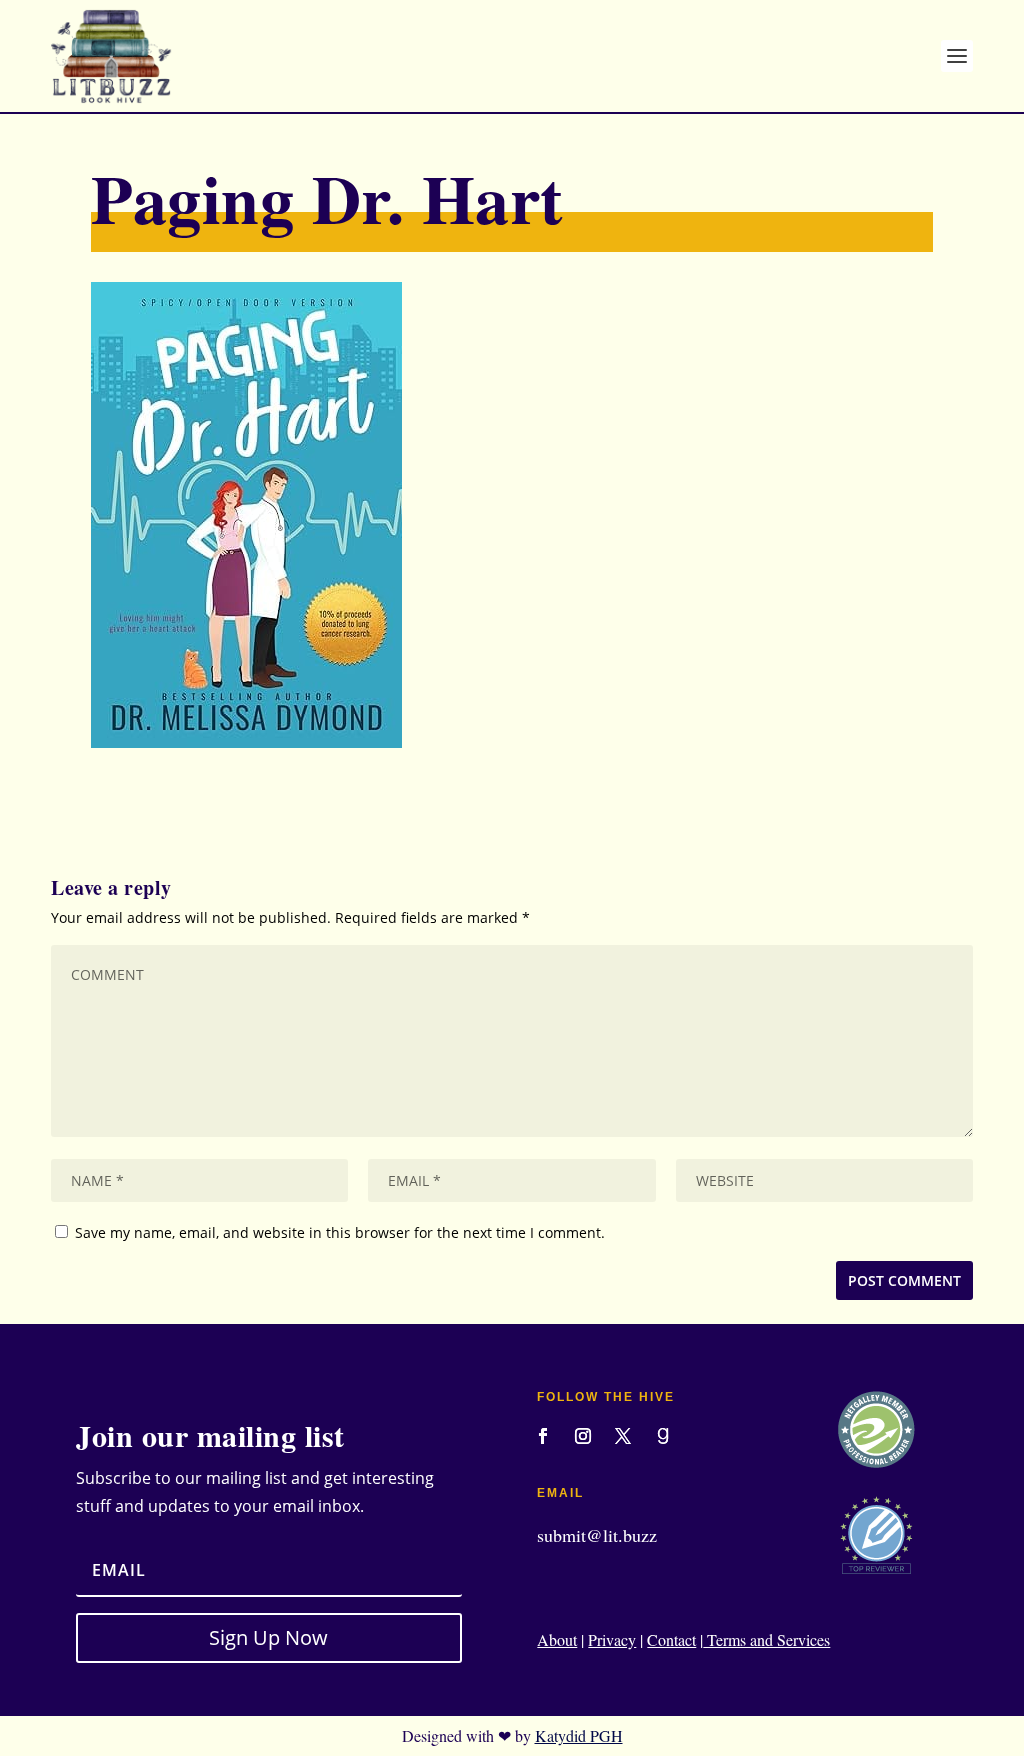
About (557, 1639)
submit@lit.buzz (597, 1535)
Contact (671, 1639)
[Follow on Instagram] (583, 1436)
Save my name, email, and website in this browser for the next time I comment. (340, 1232)
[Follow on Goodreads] (663, 1436)
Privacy (612, 1639)
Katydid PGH (579, 1735)
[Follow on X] (623, 1436)
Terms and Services (766, 1639)
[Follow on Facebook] (543, 1436)
